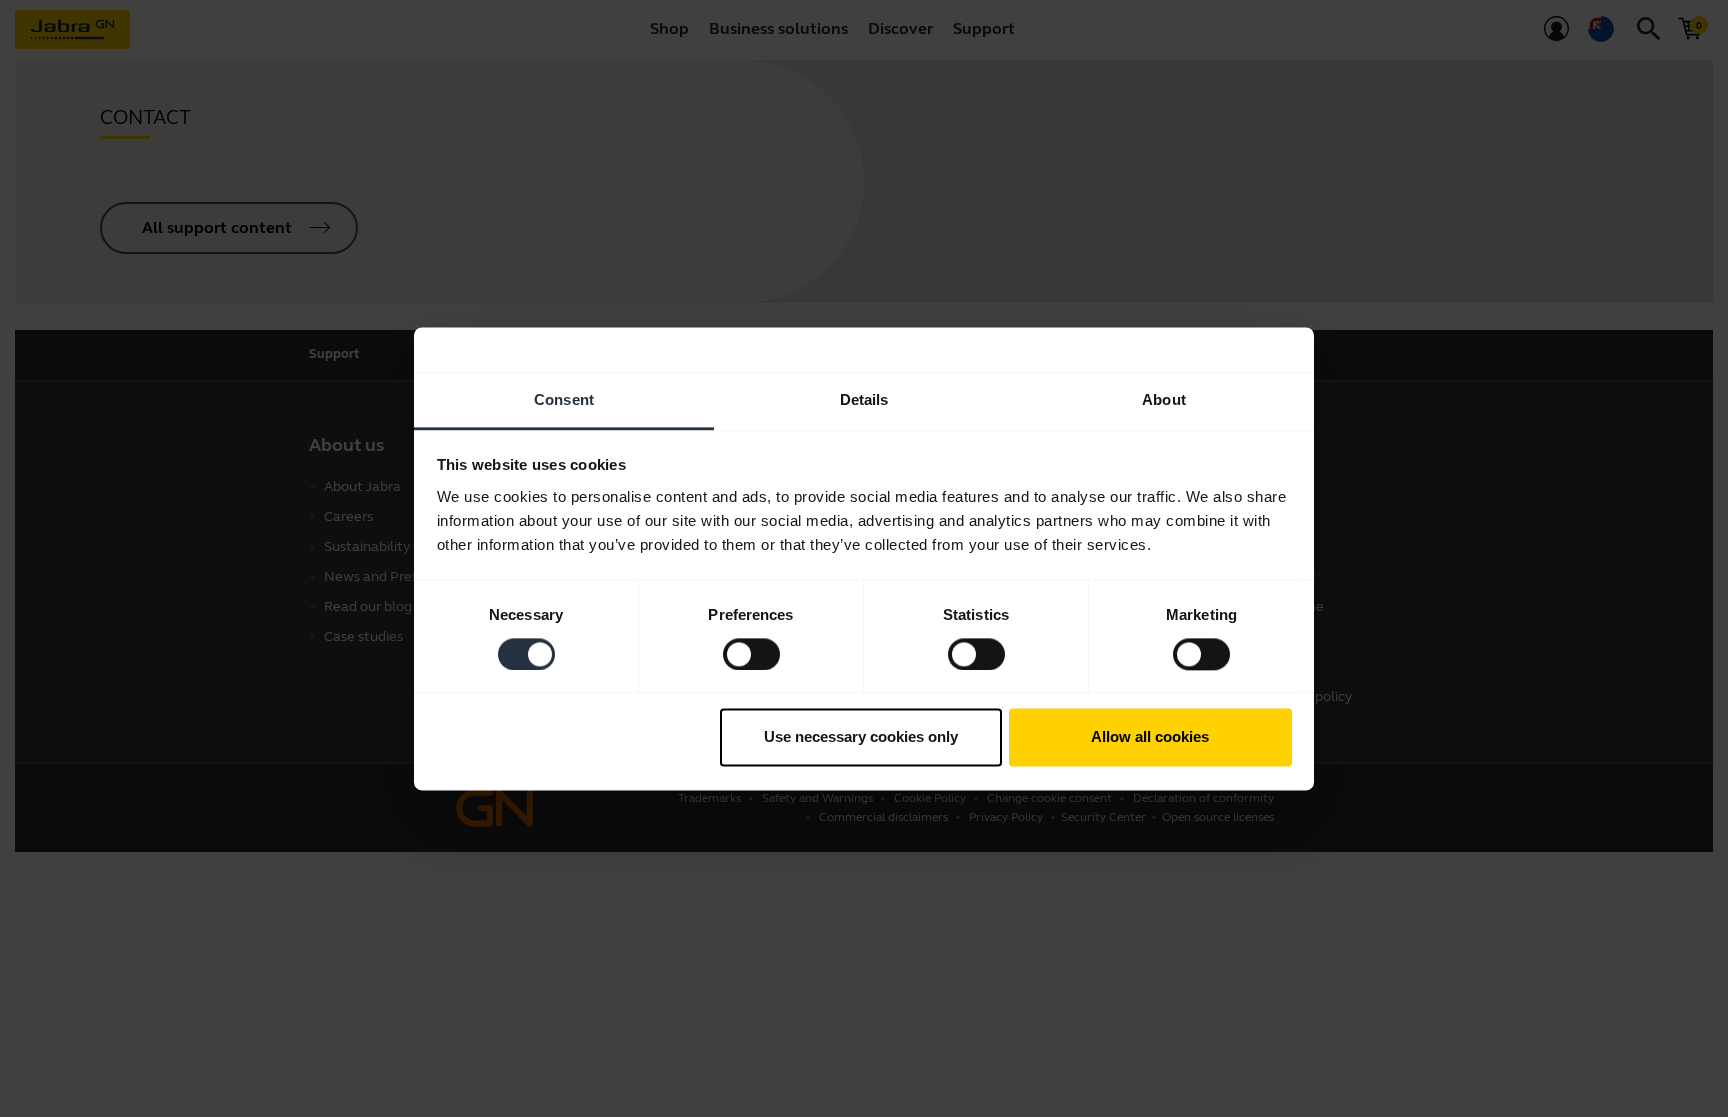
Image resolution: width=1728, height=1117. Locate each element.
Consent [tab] (564, 399)
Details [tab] (864, 399)
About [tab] (1164, 399)
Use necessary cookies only (861, 737)
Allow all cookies (1150, 737)
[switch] (751, 654)
